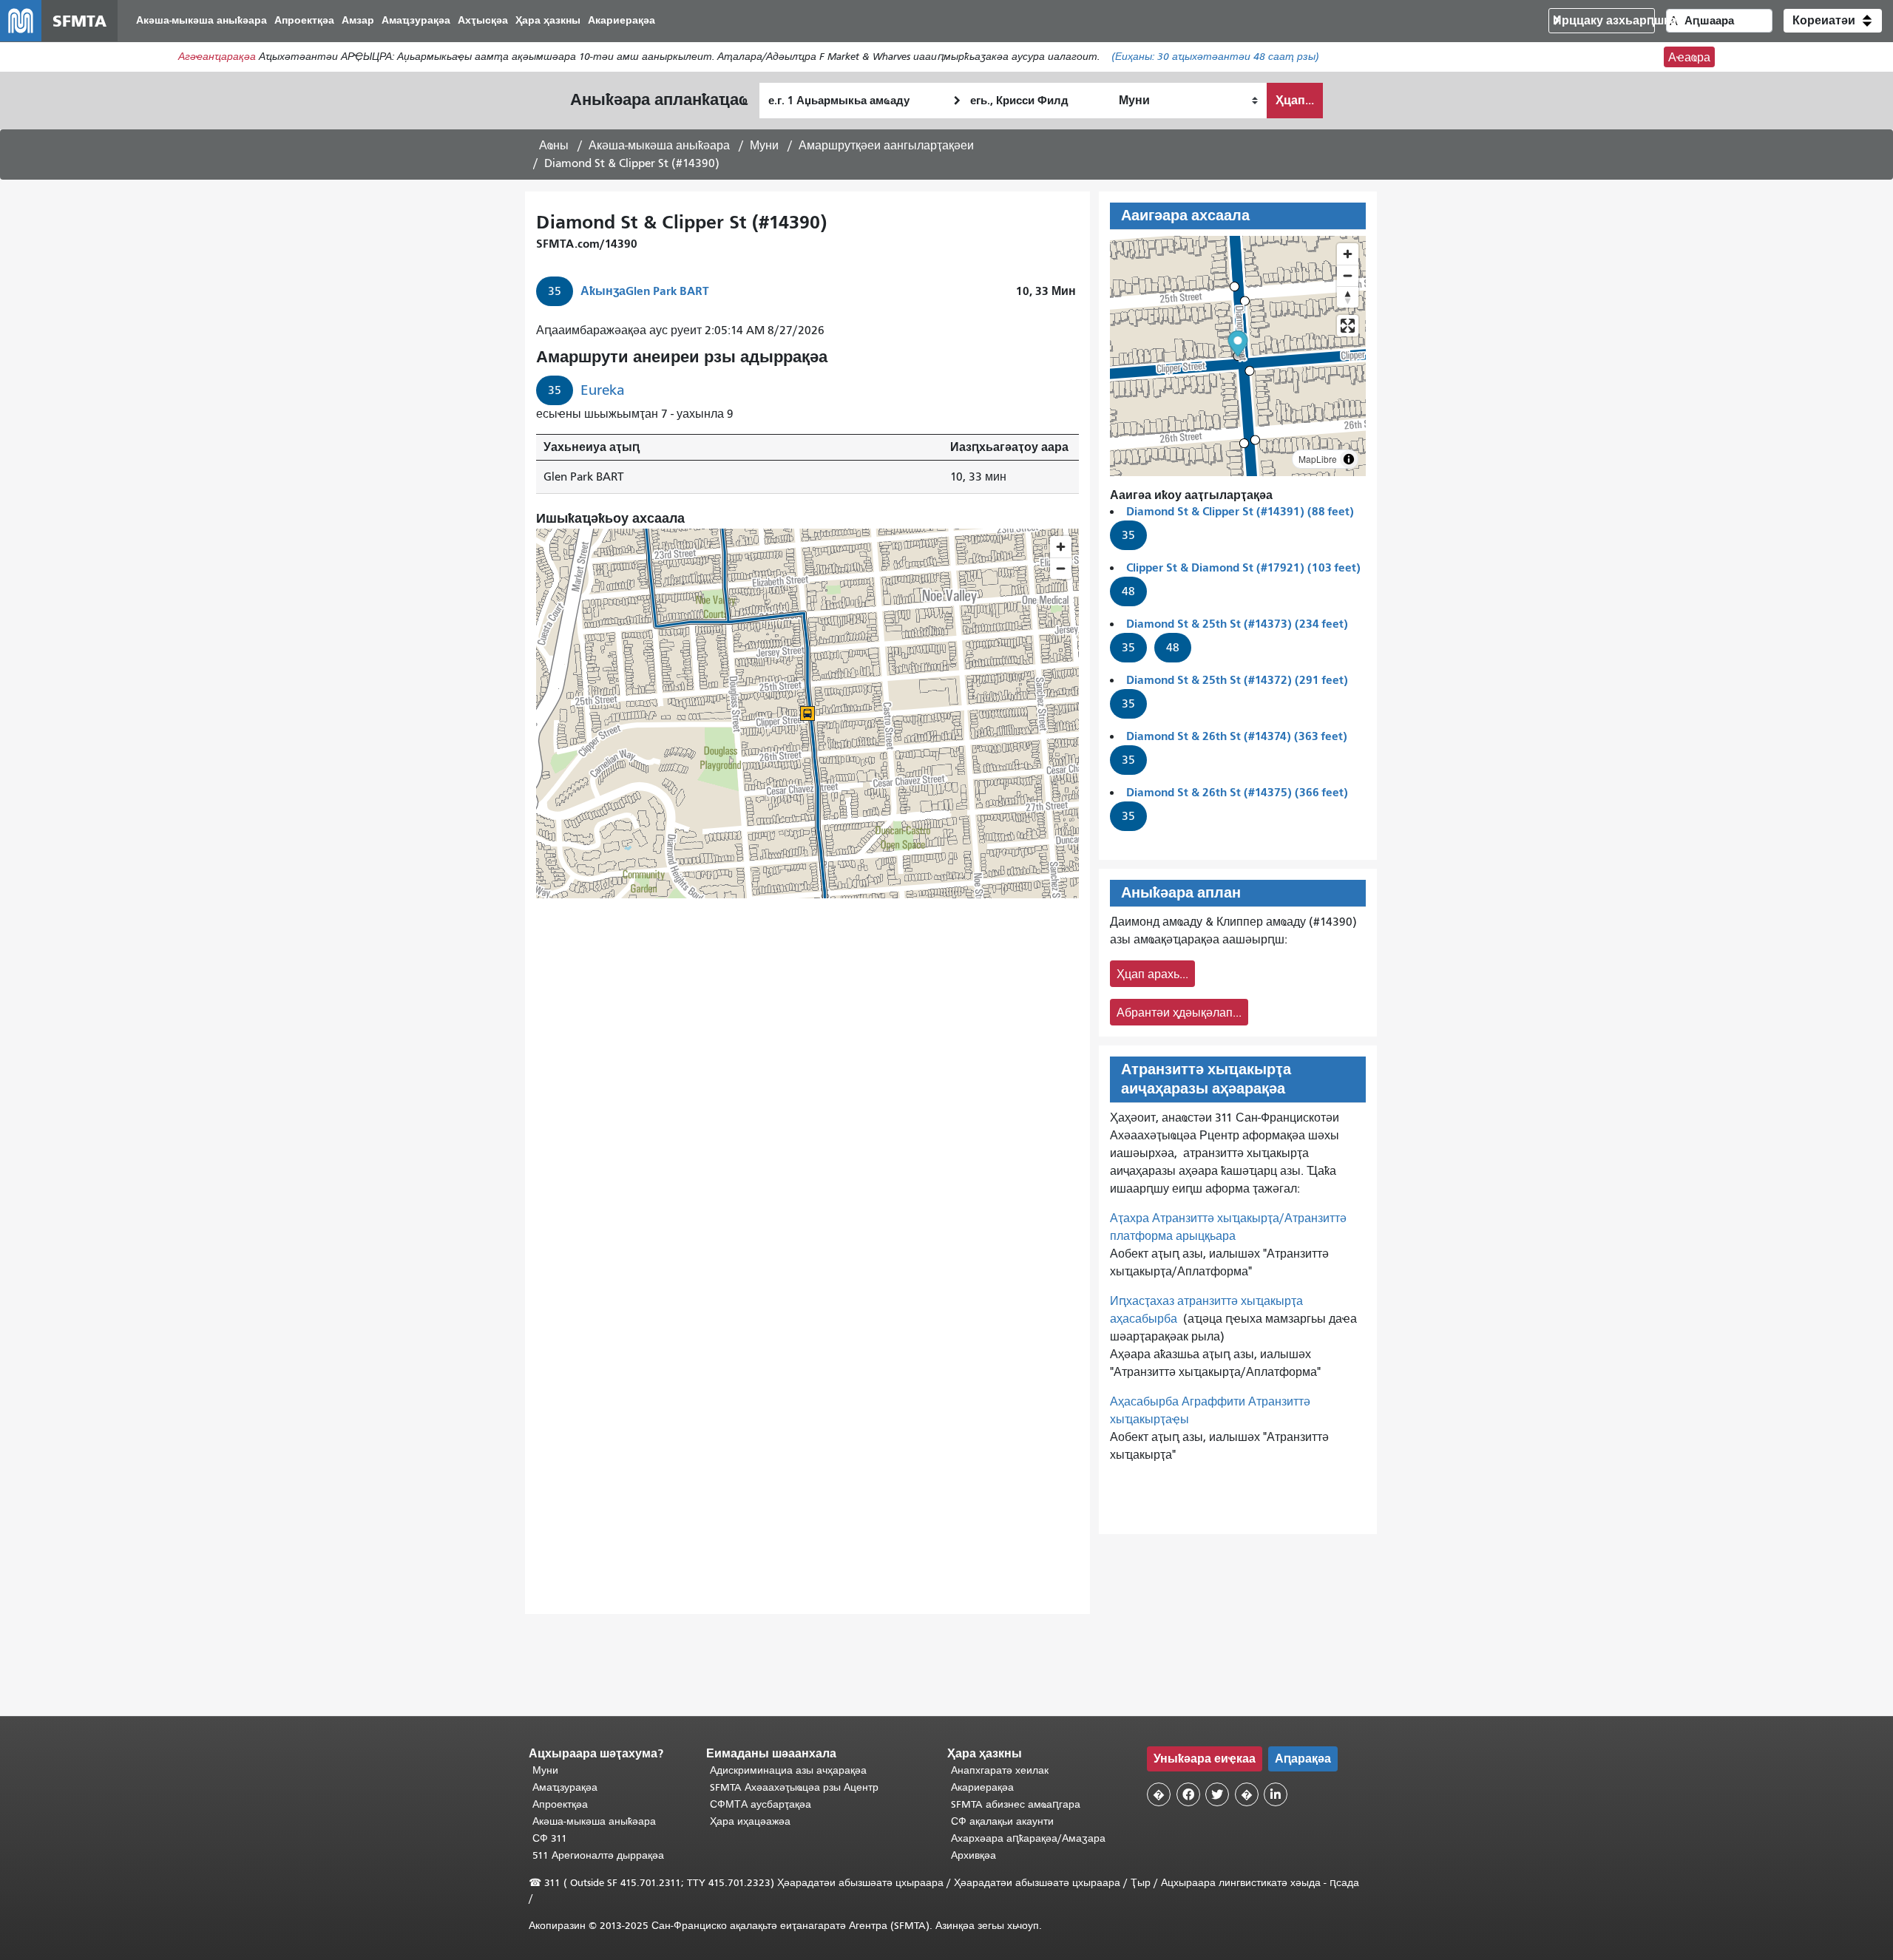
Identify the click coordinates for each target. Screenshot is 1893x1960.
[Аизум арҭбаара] (1348, 254)
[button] (1833, 21)
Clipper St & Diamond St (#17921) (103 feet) (1243, 567)
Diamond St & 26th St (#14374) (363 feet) (1237, 736)
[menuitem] (202, 21)
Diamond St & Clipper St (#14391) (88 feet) (1240, 511)
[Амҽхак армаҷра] (1348, 275)
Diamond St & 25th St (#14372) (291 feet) (1237, 680)
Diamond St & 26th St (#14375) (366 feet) (1237, 792)
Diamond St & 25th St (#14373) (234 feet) (1237, 624)
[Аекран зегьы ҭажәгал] (1348, 326)
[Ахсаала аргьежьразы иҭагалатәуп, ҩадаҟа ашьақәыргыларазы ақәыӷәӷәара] (1348, 297)
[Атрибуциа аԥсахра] (1349, 459)
